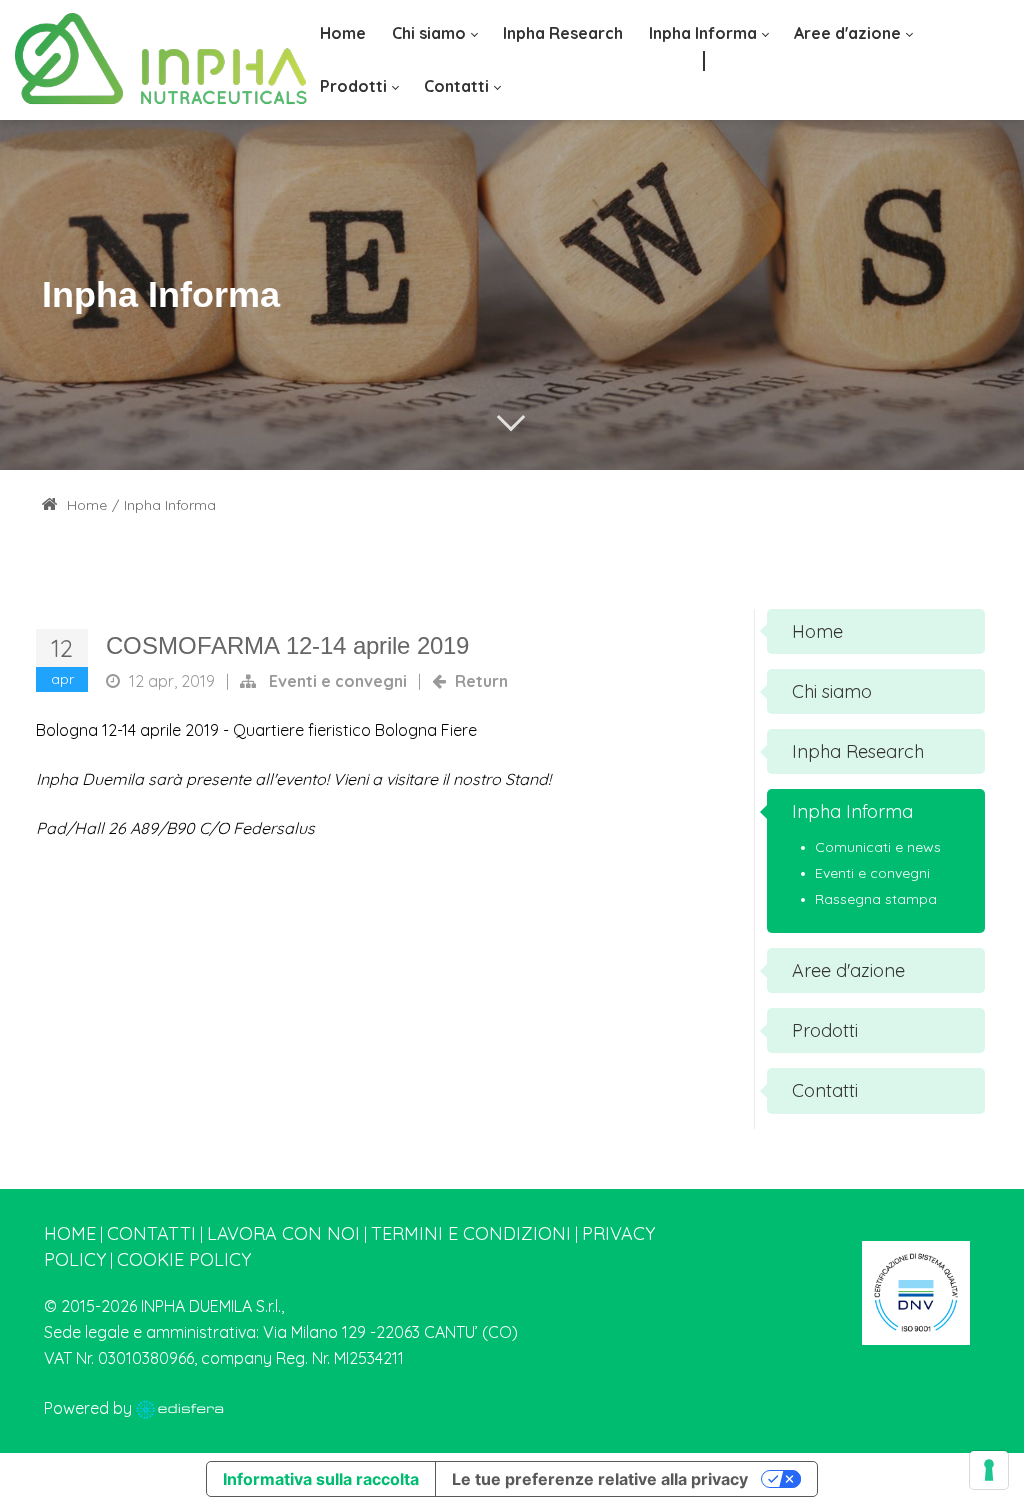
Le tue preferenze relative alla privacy (600, 1479)
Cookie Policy (184, 1259)
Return (481, 681)
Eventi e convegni (338, 681)
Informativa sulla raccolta (321, 1479)
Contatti (151, 1233)
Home (85, 505)
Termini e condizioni (471, 1233)
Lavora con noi (283, 1233)
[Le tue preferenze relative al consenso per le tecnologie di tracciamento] (989, 1470)
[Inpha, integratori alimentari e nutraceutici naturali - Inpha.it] (161, 59)
